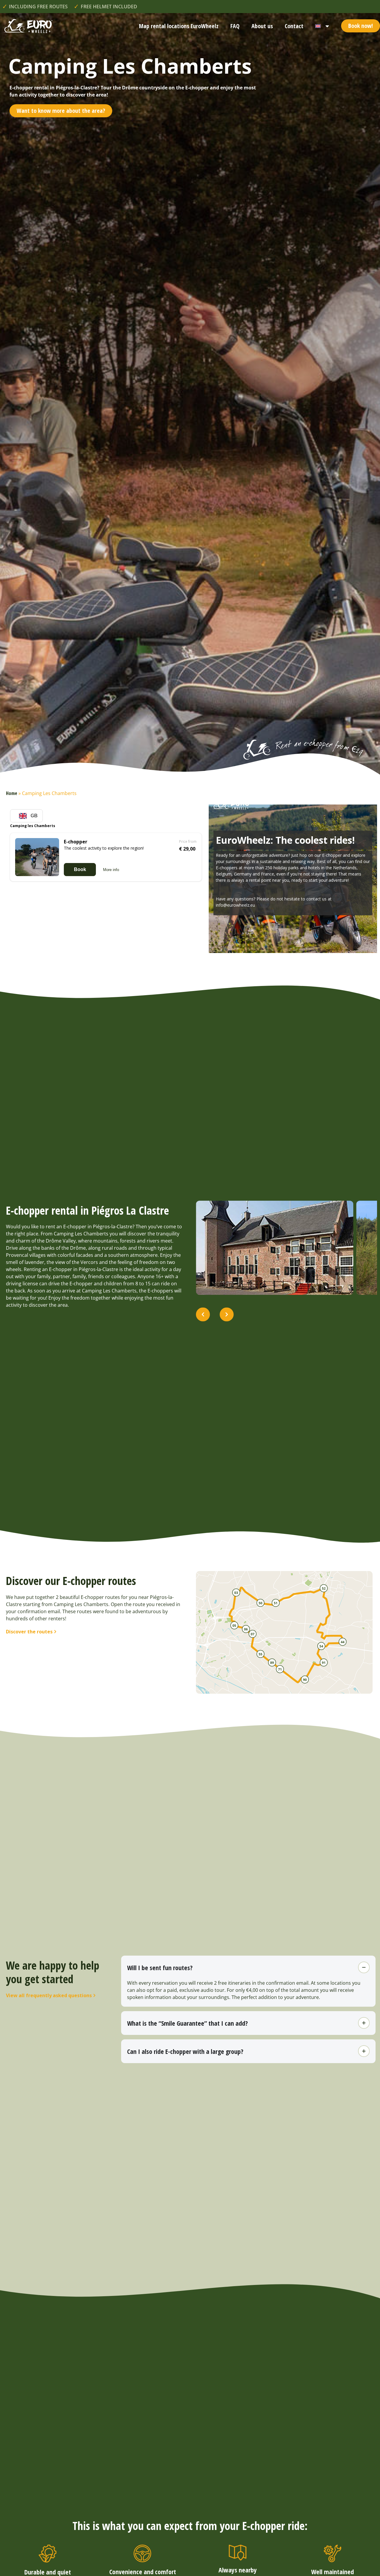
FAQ (235, 26)
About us (262, 26)
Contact (294, 26)
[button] (203, 1315)
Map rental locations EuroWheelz (179, 26)
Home (12, 793)
